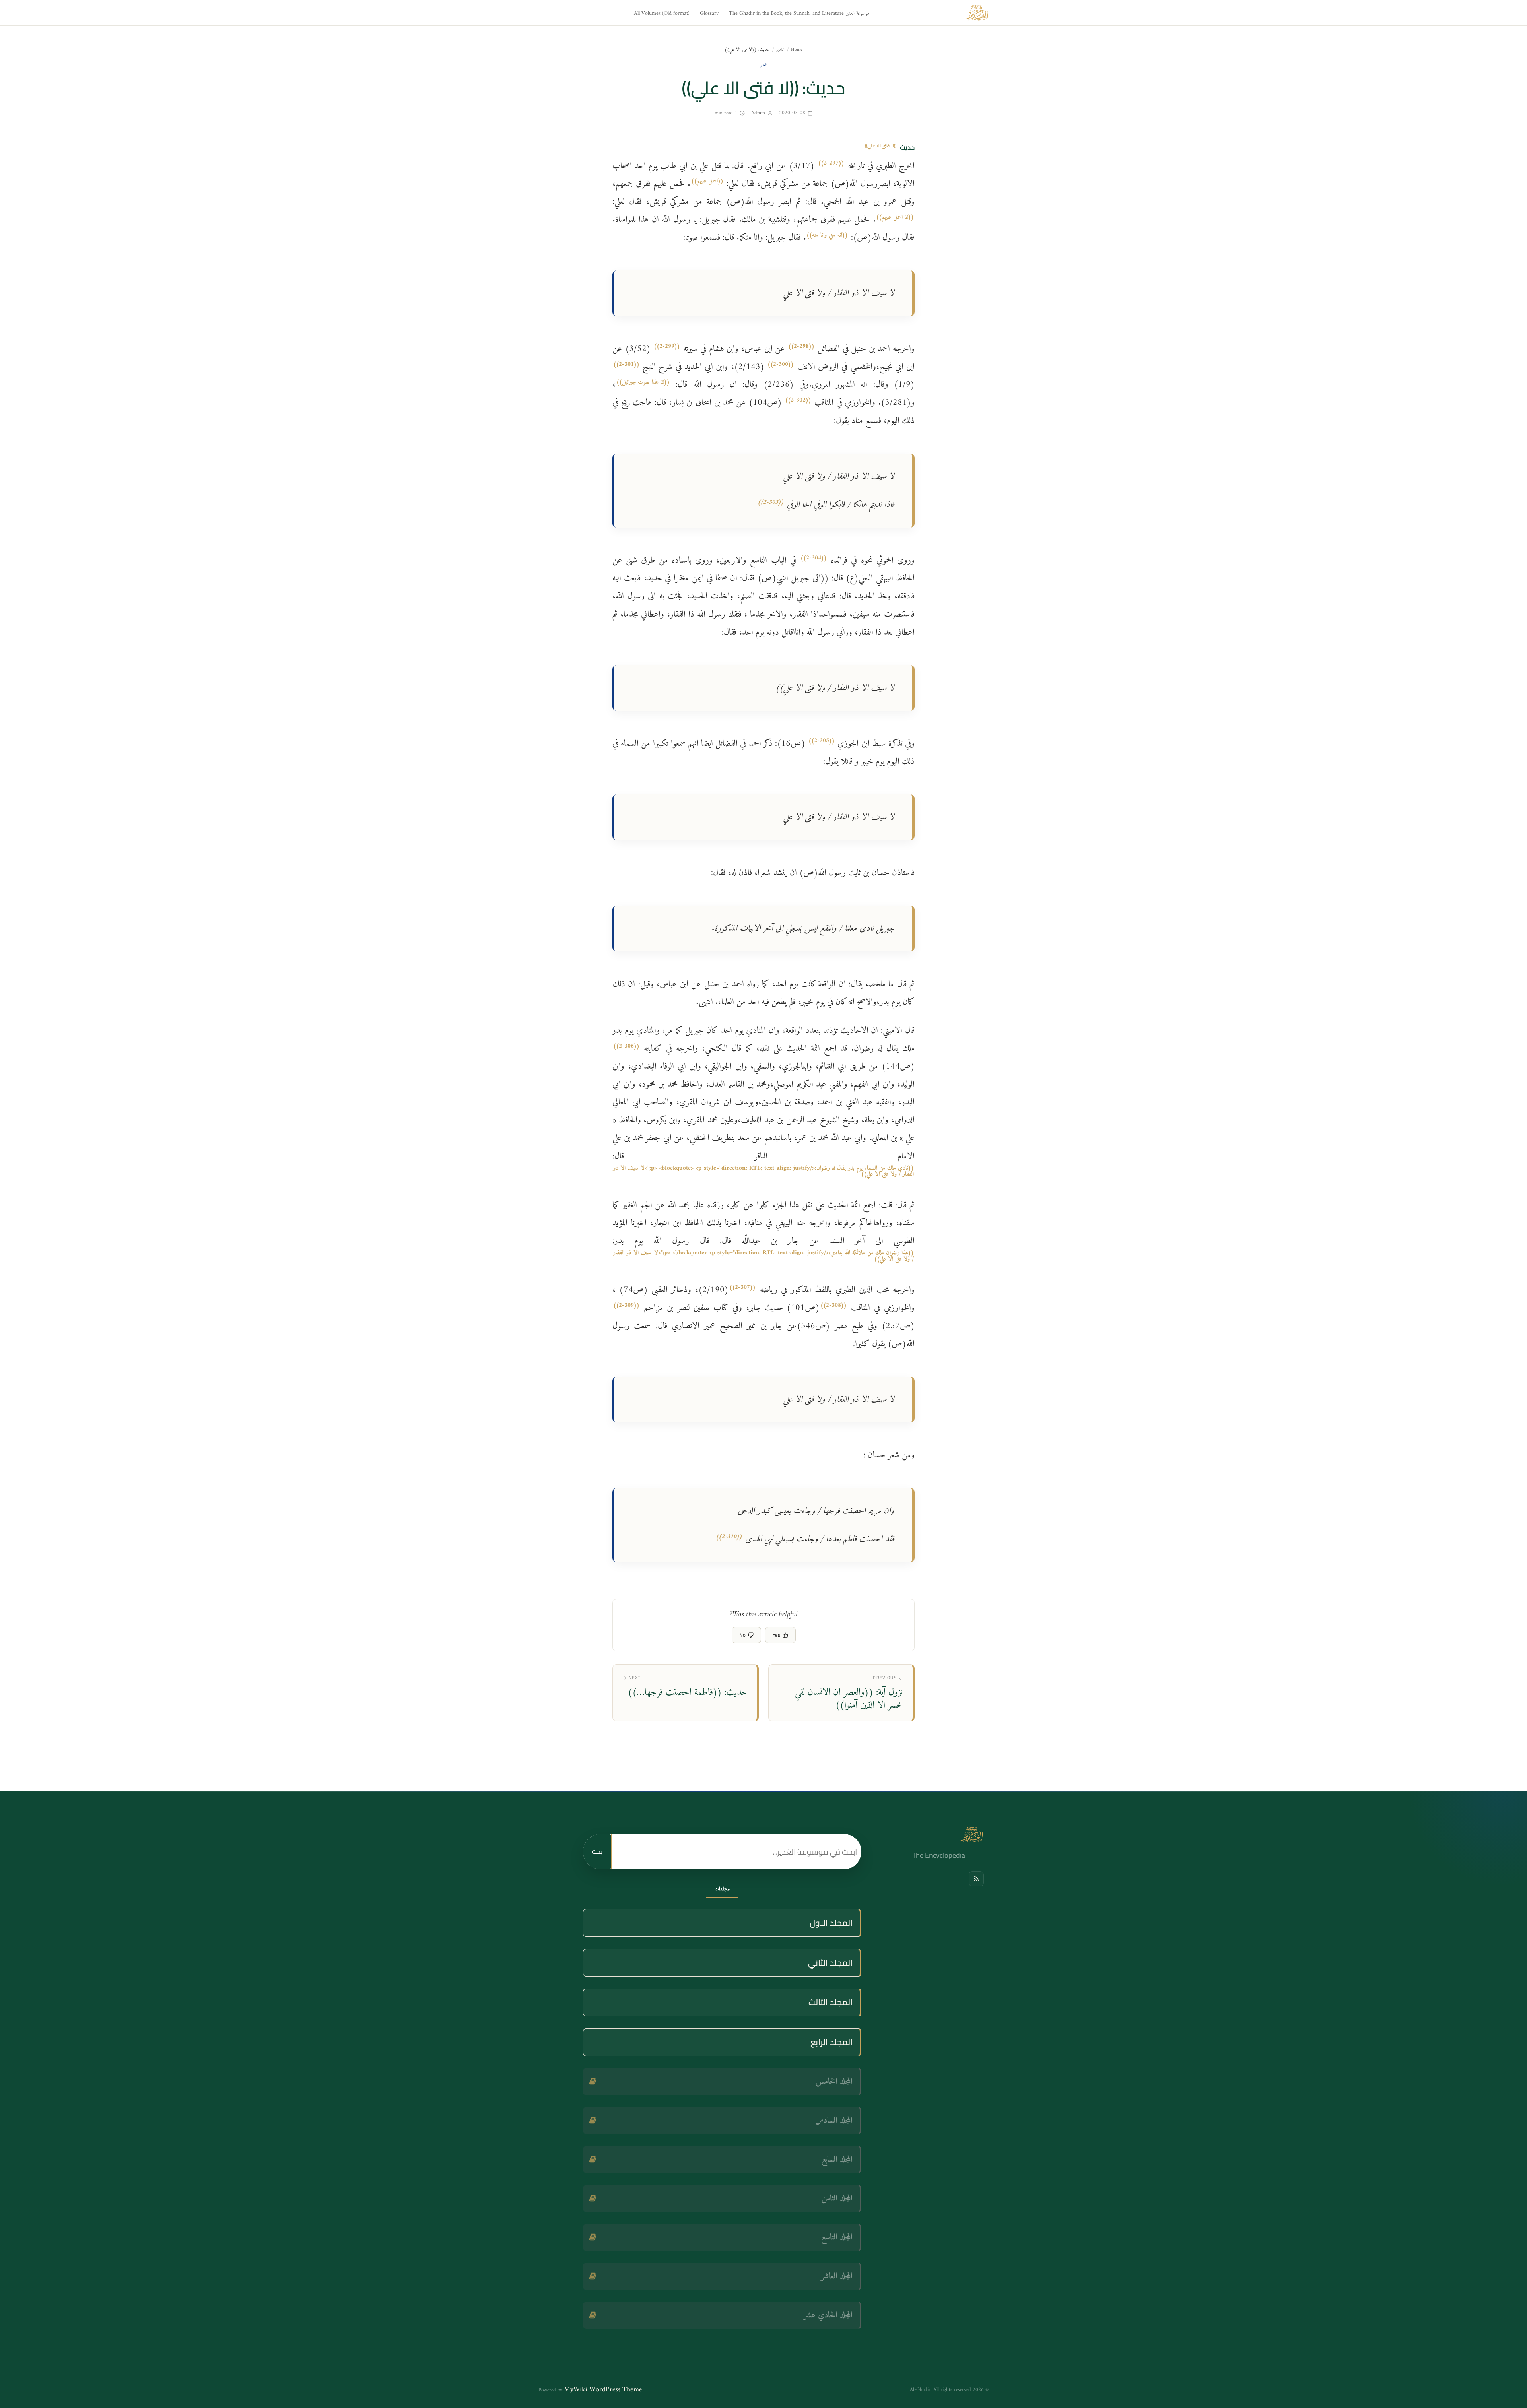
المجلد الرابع (831, 2042)
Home (797, 50)
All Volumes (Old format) (662, 13)
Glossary (709, 13)
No (742, 1635)
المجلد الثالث (831, 2002)
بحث (597, 1851)
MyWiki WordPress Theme (603, 2390)
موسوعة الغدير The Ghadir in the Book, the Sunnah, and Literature (799, 13)
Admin (758, 113)
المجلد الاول (831, 1923)
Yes (776, 1635)
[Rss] (976, 1879)
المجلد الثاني (830, 1963)
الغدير (780, 50)
